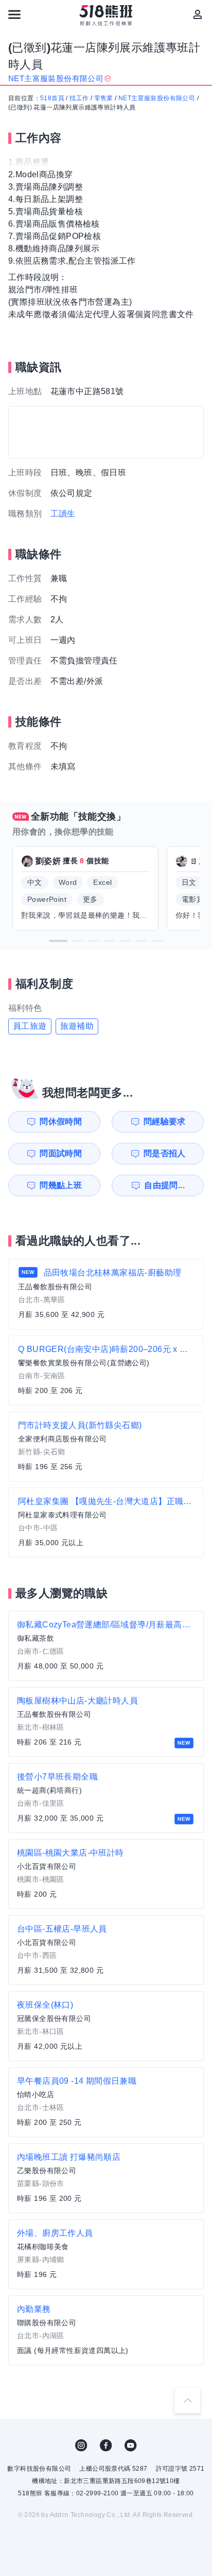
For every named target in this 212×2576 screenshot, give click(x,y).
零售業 (104, 98)
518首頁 (52, 98)
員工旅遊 (30, 1026)
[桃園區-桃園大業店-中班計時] (106, 1874)
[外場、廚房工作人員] (106, 2254)
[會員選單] (198, 14)
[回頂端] (187, 2400)
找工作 (79, 98)
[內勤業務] (106, 2330)
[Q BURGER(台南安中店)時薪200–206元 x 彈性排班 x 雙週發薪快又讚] (106, 1370)
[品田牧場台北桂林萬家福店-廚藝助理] (106, 1294)
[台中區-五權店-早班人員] (106, 1950)
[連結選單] (14, 14)
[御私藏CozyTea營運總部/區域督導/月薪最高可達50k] (106, 1646)
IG (81, 2445)
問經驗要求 (165, 1122)
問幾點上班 (61, 1185)
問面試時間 (61, 1153)
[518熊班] (106, 15)
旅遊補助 (77, 1026)
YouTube (131, 2445)
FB (106, 2445)
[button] (58, 941)
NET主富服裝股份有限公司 (157, 98)
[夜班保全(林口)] (106, 2026)
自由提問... (164, 1185)
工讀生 (63, 514)
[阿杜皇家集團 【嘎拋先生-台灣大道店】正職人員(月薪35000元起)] (106, 1523)
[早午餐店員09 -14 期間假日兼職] (106, 2102)
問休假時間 (61, 1122)
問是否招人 (165, 1153)
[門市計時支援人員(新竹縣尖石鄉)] (106, 1447)
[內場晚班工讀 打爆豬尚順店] (106, 2178)
